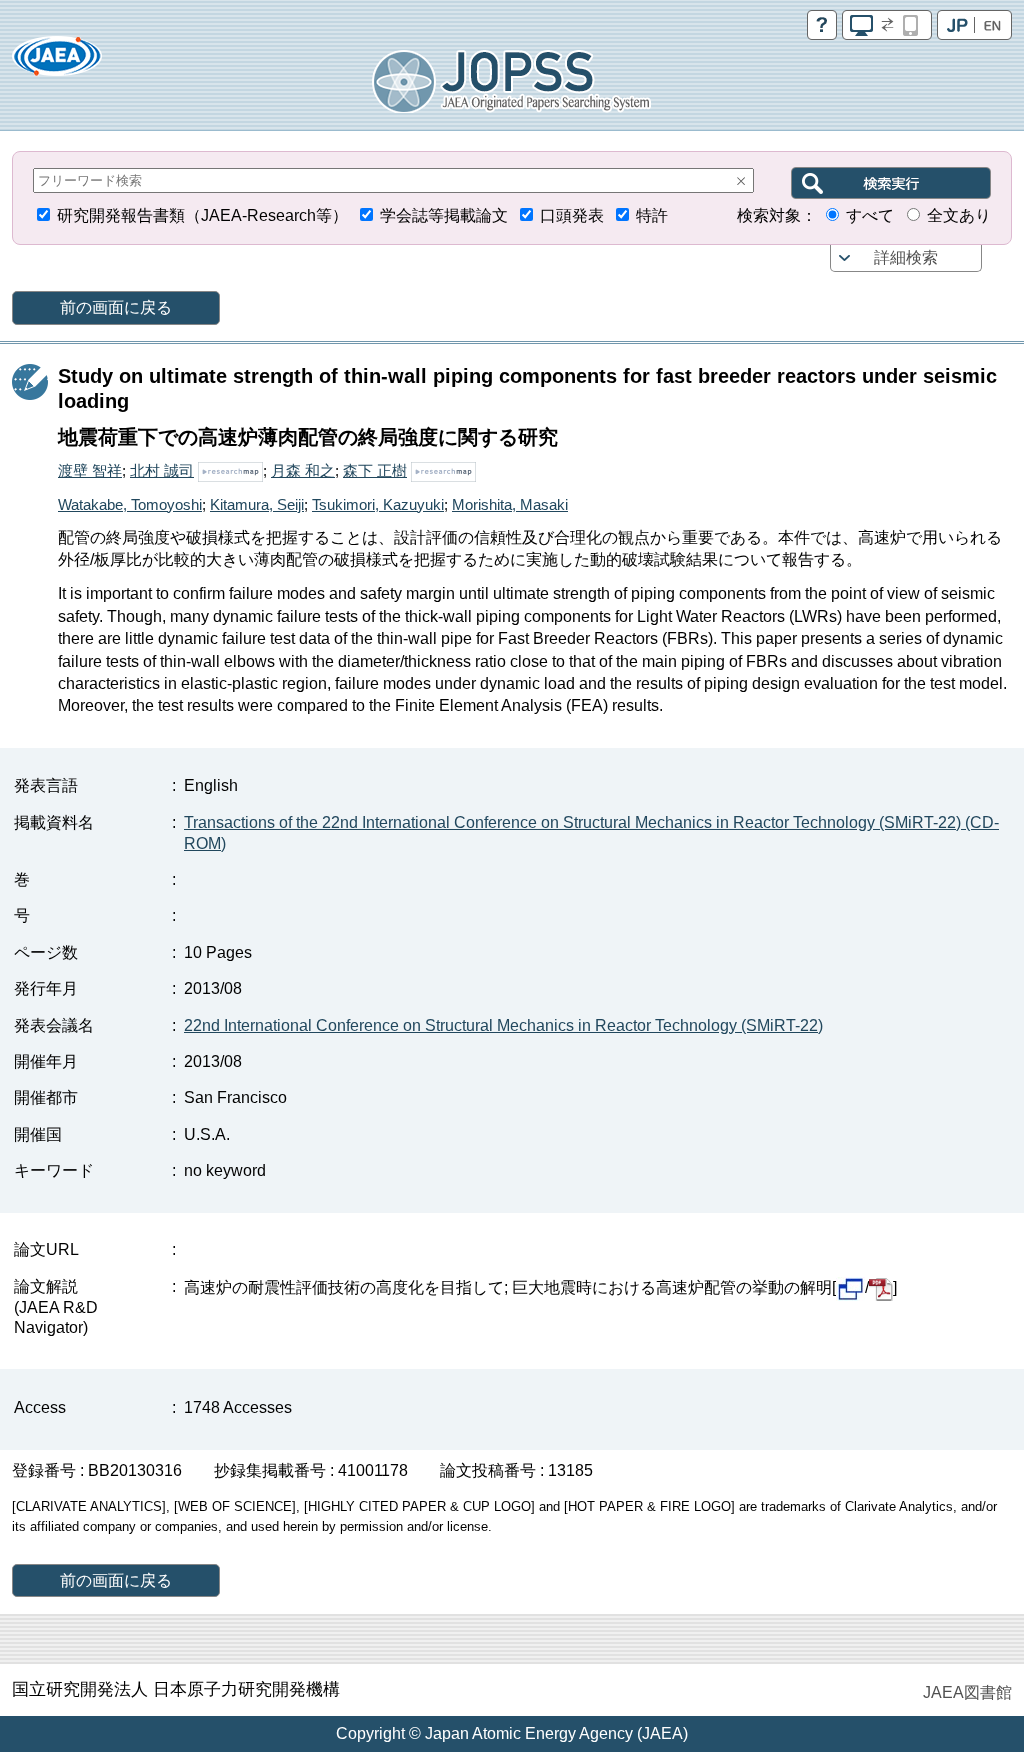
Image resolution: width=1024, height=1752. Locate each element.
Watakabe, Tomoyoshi (130, 504)
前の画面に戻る (116, 307)
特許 (652, 215)
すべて (870, 215)
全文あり (959, 215)
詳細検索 (906, 257)
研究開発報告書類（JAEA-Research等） (202, 215)
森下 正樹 (375, 470)
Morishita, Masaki (510, 504)
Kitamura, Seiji (257, 504)
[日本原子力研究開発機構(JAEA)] (57, 62)
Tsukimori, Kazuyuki (378, 504)
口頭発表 (572, 215)
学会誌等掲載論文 (444, 215)
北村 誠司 (162, 470)
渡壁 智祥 (90, 470)
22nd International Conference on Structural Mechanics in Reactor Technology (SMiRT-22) (503, 1025)
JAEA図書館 (967, 1692)
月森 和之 (303, 470)
